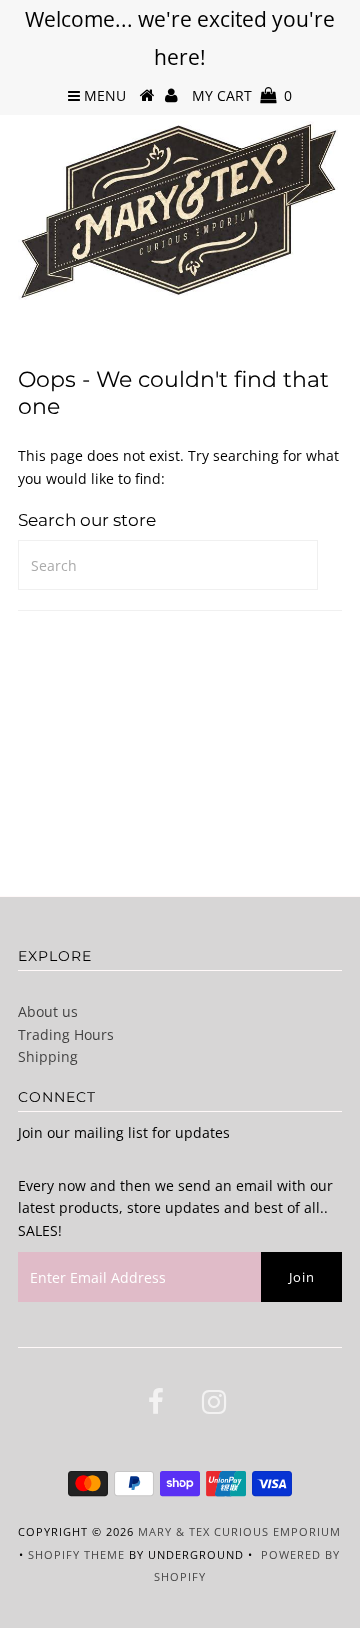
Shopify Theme (76, 1554)
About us (48, 1011)
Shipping (48, 1056)
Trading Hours (66, 1034)
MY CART (242, 95)
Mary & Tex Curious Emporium (239, 1531)
